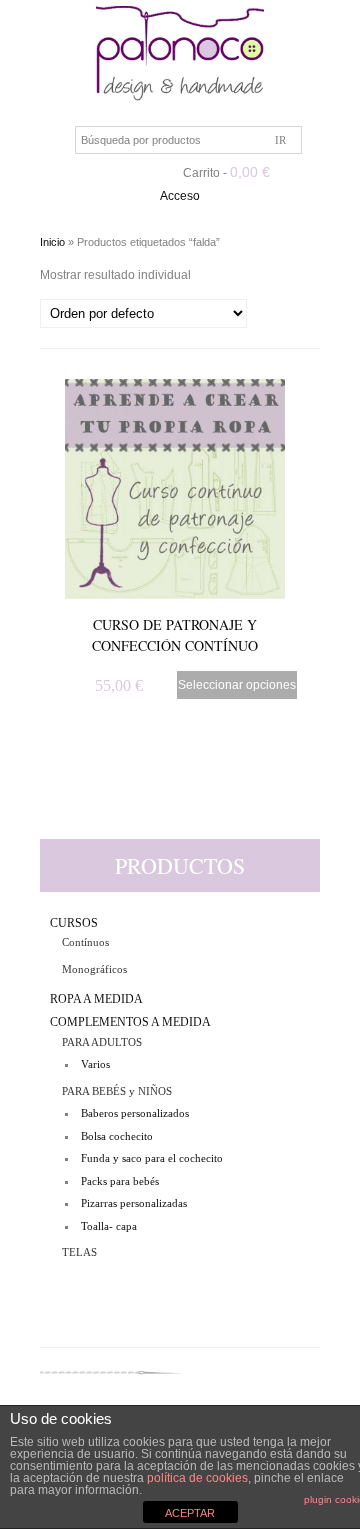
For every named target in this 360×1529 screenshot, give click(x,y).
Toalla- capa (109, 1226)
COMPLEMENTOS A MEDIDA (130, 1022)
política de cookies (197, 1478)
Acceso (180, 196)
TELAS (79, 1252)
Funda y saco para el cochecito (152, 1158)
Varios (95, 1064)
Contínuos (85, 942)
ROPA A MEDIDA (96, 999)
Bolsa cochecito (117, 1136)
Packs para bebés (120, 1181)
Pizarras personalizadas (134, 1203)
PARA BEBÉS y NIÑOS (117, 1091)
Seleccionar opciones (237, 685)
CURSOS (74, 923)
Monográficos (94, 969)
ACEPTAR (190, 1513)
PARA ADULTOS (102, 1042)
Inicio (52, 242)
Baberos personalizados (135, 1113)
